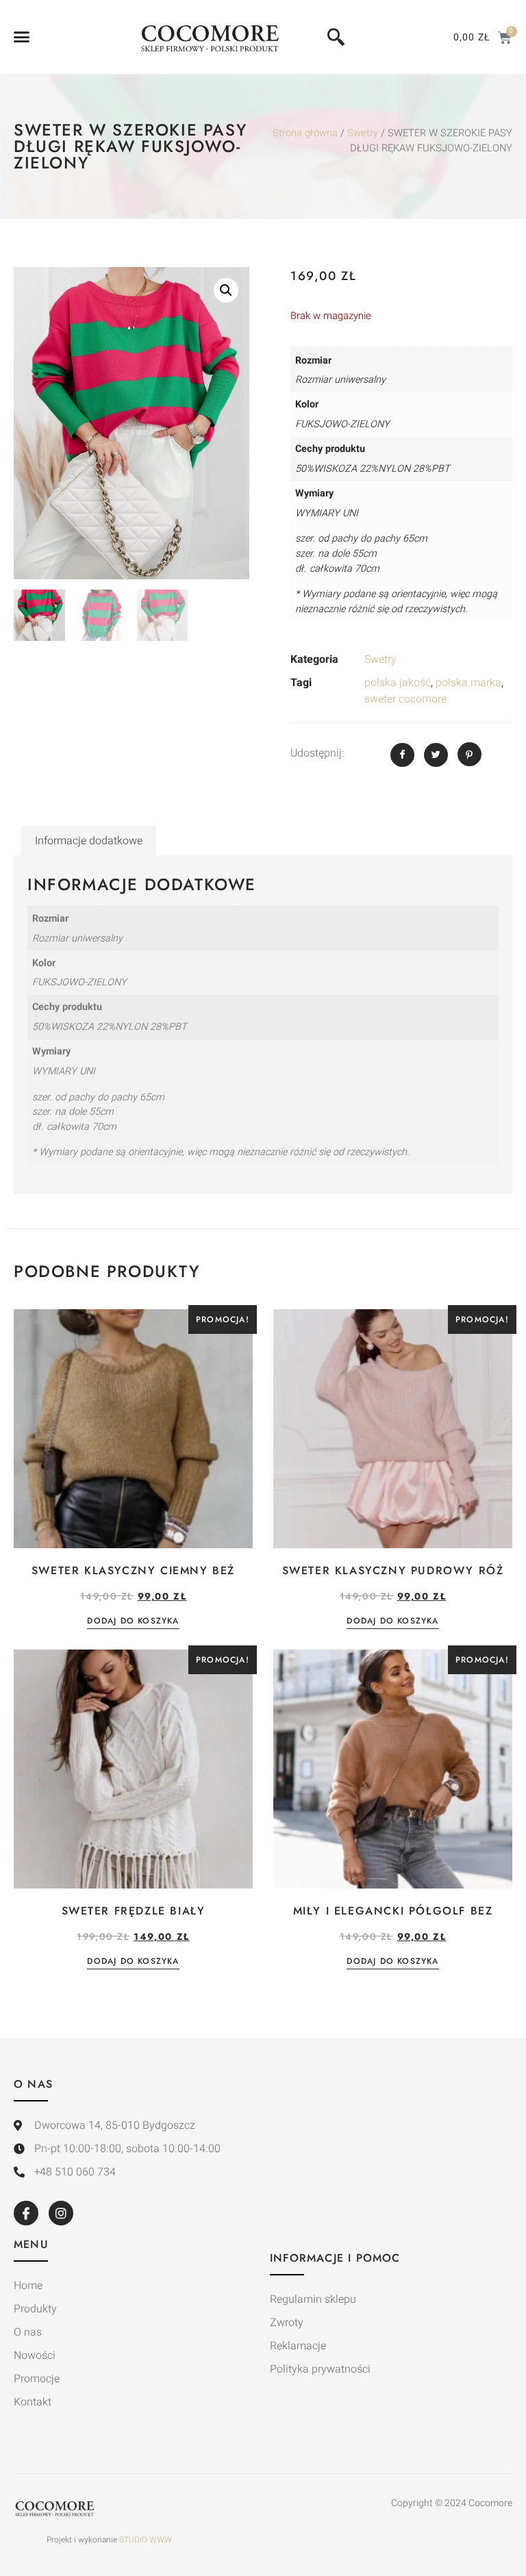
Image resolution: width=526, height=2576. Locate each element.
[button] (22, 37)
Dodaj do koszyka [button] (133, 1622)
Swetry (363, 133)
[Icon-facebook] (26, 2213)
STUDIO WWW (146, 2540)
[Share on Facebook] (402, 755)
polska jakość (398, 683)
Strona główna (305, 133)
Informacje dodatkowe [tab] (89, 841)
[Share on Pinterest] (469, 754)
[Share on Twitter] (436, 755)
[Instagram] (61, 2213)
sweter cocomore (405, 699)
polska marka (468, 683)
